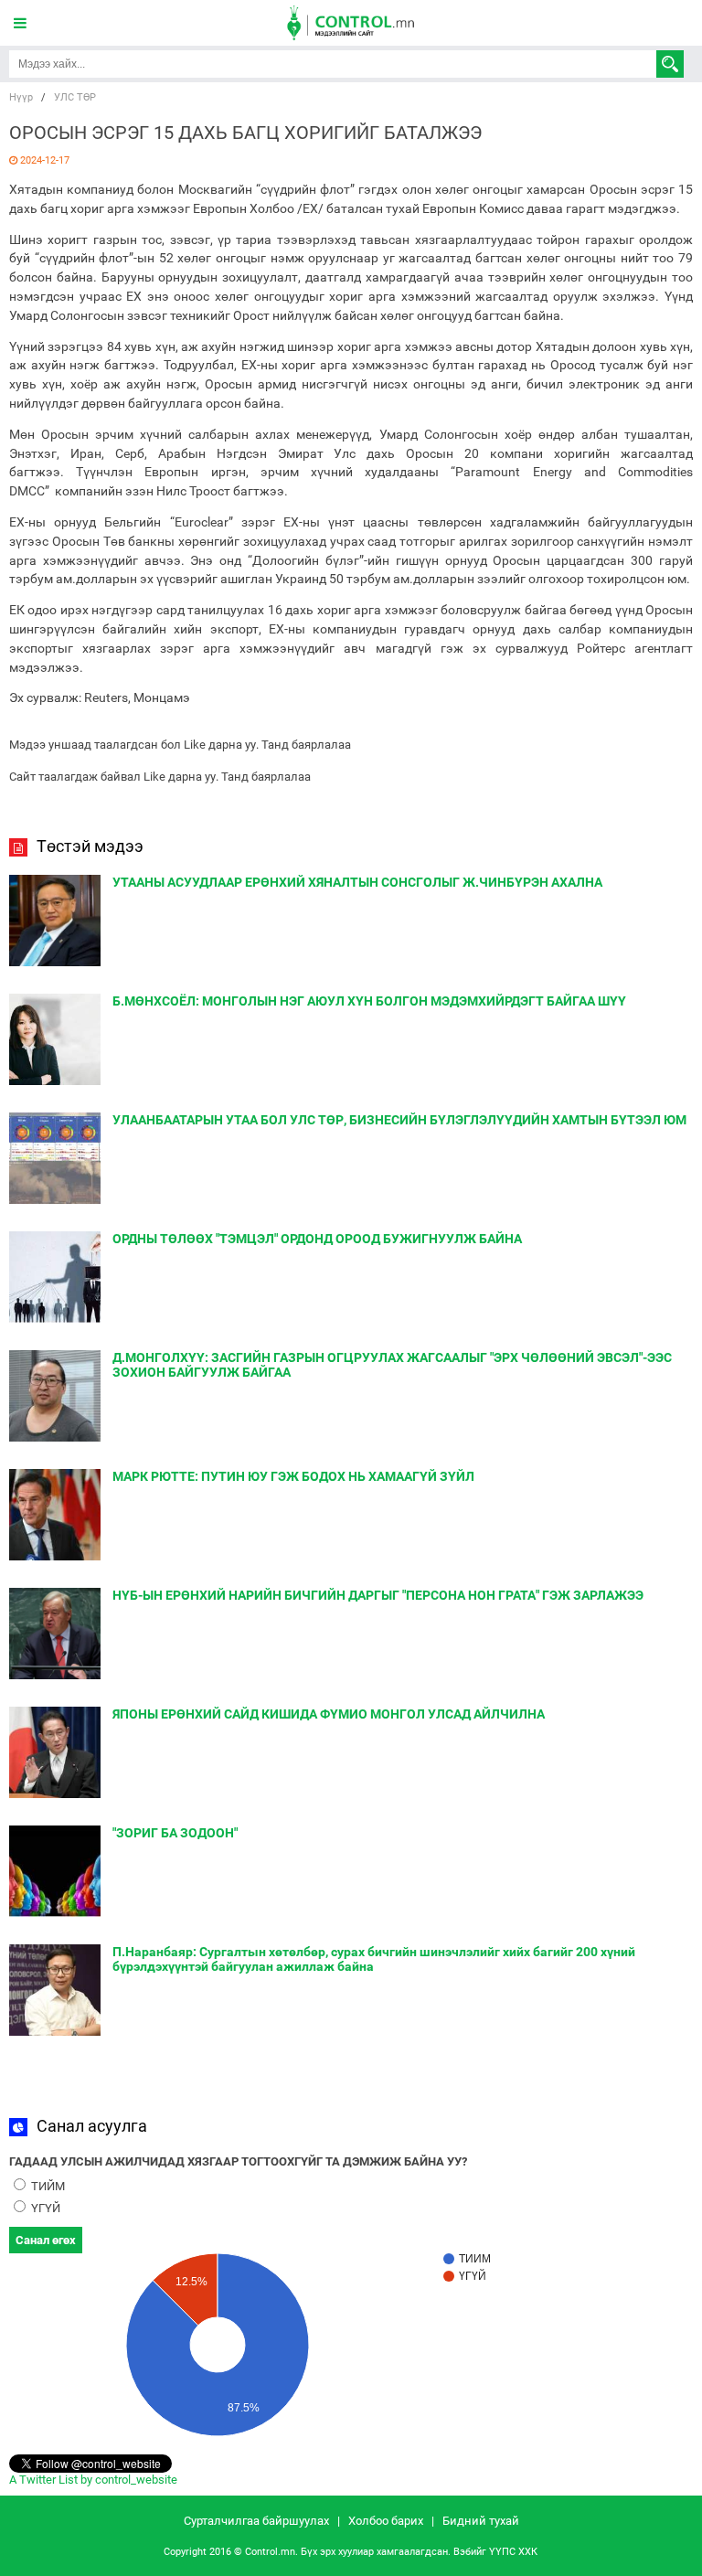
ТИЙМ (47, 2186)
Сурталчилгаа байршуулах (256, 2521)
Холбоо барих (386, 2521)
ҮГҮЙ (44, 2208)
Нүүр (21, 97)
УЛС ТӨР (75, 97)
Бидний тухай (481, 2521)
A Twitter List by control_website (93, 2480)
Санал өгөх (46, 2240)
